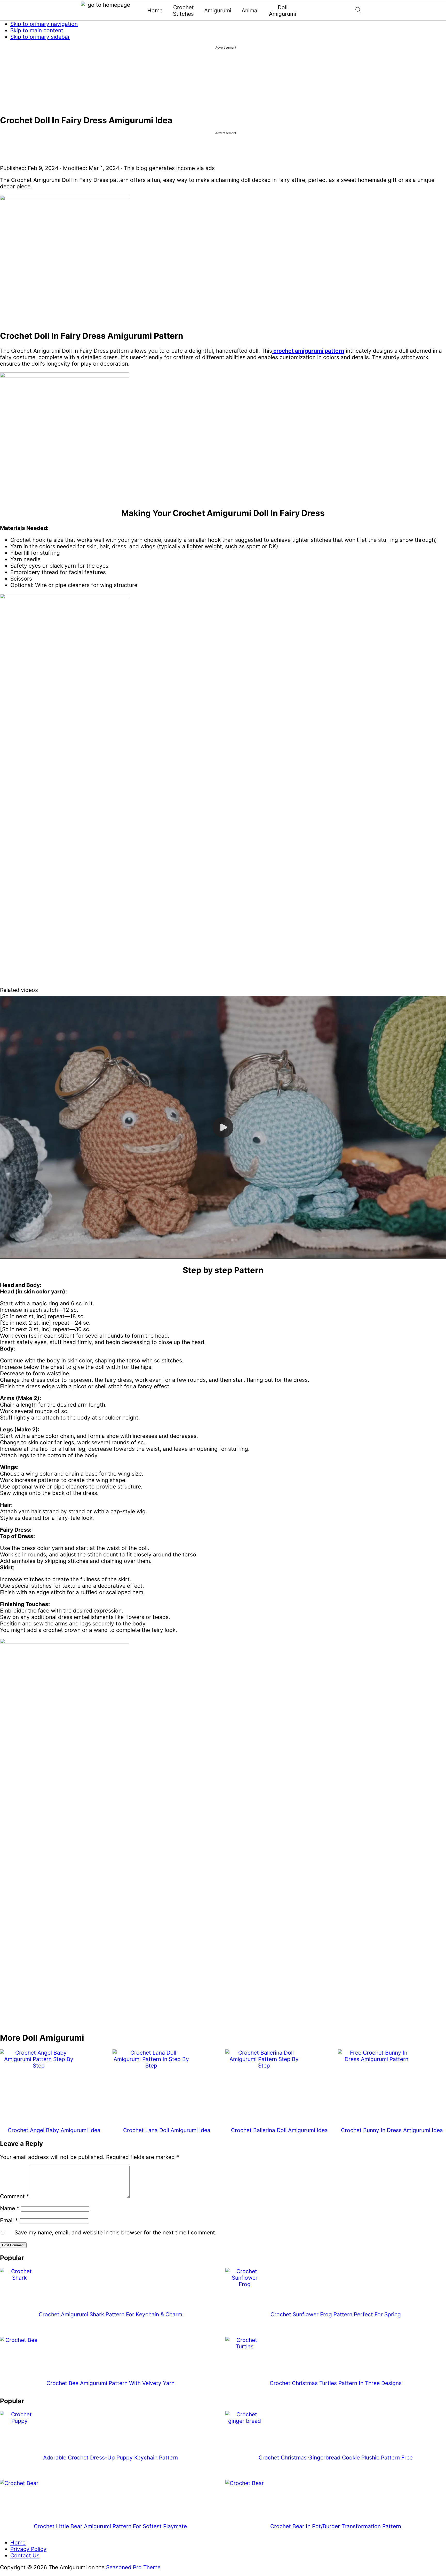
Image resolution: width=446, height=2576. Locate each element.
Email (9, 2220)
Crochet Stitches (183, 11)
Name (10, 2208)
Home (155, 10)
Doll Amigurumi (282, 11)
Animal (250, 10)
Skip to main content (37, 30)
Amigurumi (218, 10)
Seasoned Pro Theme (133, 2567)
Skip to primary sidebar (40, 37)
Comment (15, 2196)
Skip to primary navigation (44, 24)
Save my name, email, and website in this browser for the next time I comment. (116, 2232)
